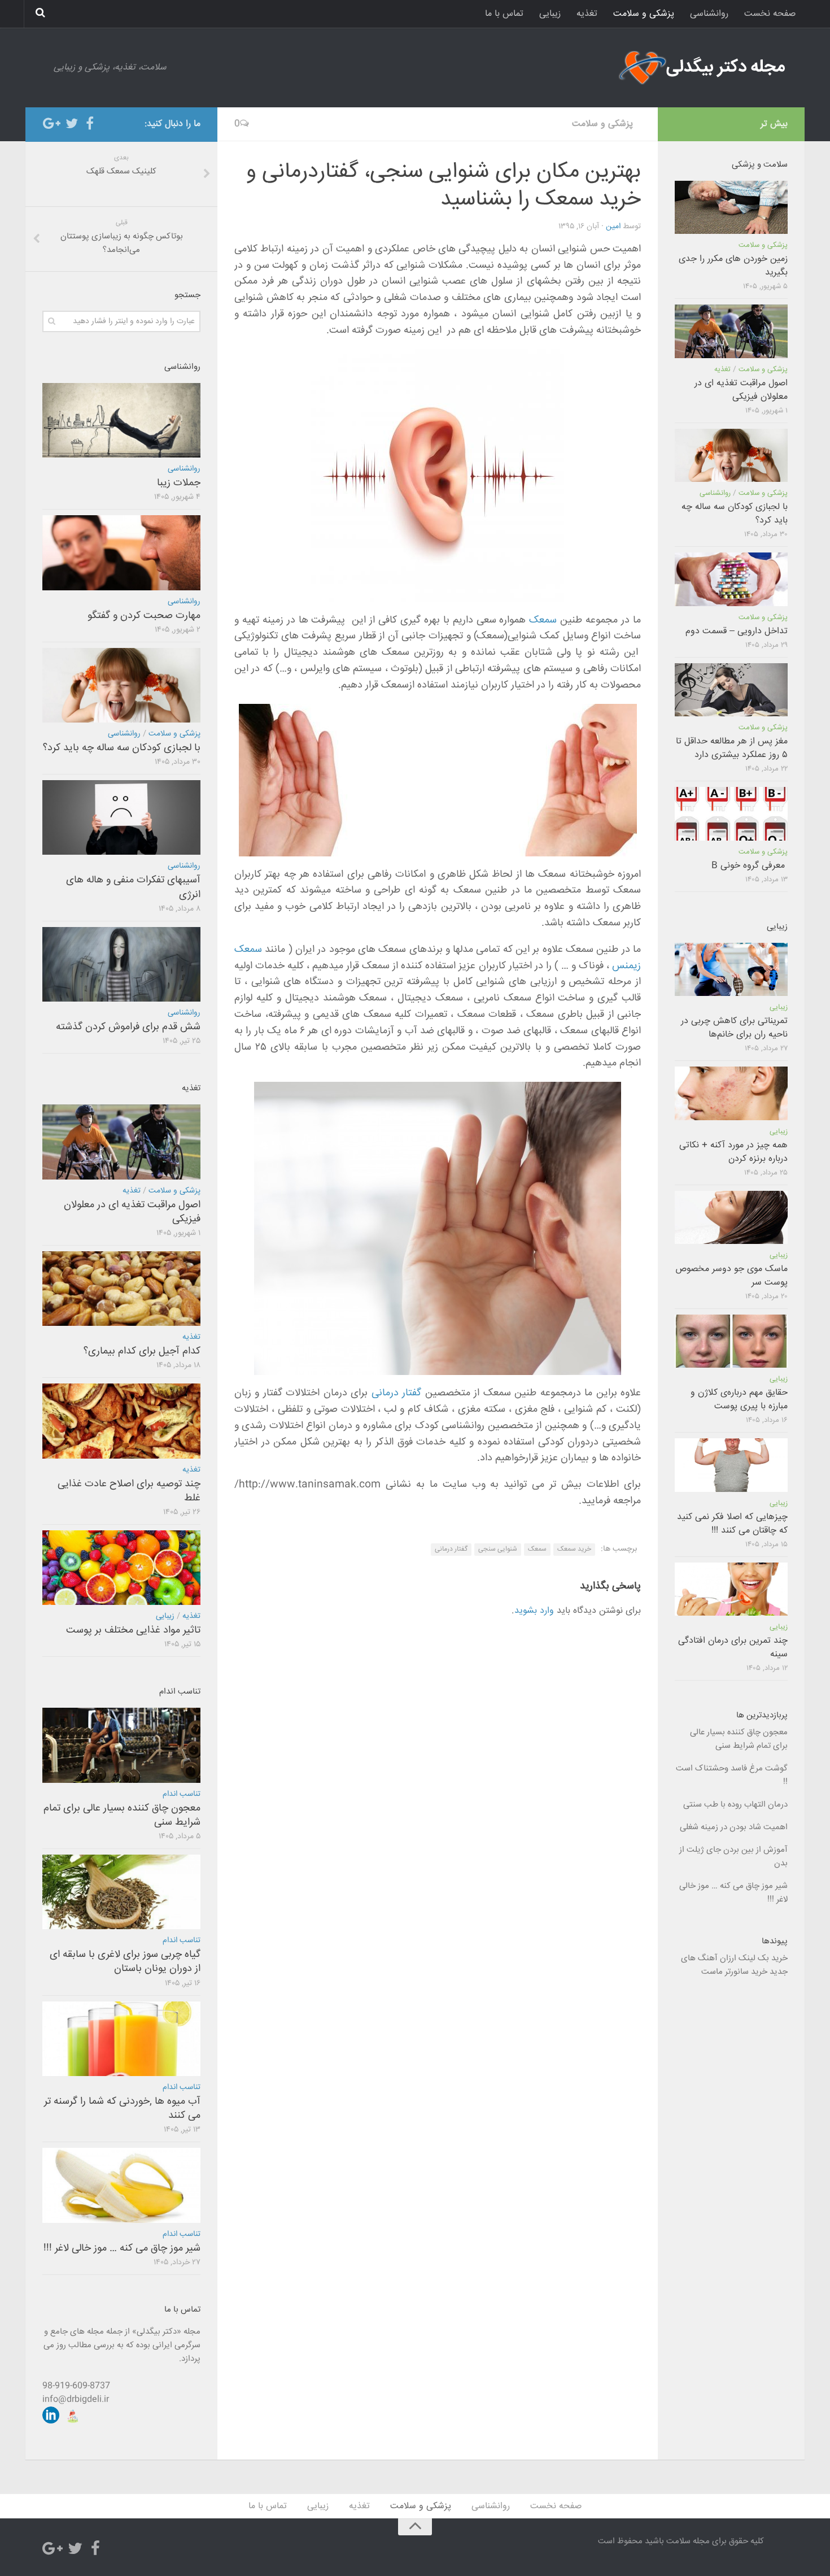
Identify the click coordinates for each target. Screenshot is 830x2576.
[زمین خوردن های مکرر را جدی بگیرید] (731, 207)
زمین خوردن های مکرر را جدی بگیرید (733, 266)
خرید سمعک (574, 1549)
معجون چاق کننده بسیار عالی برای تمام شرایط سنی (122, 1815)
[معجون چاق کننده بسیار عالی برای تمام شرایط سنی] (121, 1745)
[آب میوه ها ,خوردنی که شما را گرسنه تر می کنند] (121, 2039)
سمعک (543, 620)
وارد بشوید (534, 1611)
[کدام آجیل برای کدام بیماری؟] (121, 1289)
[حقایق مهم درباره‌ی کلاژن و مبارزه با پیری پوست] (731, 1341)
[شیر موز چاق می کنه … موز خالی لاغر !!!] (121, 2185)
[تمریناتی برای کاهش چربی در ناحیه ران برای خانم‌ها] (731, 969)
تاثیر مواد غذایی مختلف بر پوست (133, 1630)
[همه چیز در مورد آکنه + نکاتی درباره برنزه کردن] (731, 1093)
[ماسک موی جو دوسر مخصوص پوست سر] (731, 1217)
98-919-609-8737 (76, 2386)
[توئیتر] (72, 124)
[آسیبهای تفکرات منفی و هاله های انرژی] (121, 817)
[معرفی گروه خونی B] (731, 813)
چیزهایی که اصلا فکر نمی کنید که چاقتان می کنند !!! (732, 1524)
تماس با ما (504, 14)
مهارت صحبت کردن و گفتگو (144, 616)
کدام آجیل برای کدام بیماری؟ (142, 1351)
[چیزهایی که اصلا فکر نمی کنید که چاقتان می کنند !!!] (731, 1465)
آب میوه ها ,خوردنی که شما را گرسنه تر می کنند (122, 2109)
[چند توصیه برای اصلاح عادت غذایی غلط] (121, 1421)
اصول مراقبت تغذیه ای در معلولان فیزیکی (132, 1212)
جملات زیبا (179, 483)
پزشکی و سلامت (644, 14)
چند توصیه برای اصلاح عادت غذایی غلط (129, 1491)
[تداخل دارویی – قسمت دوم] (731, 579)
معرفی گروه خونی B (750, 866)
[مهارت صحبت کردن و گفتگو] (121, 552)
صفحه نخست (770, 14)
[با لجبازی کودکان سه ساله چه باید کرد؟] (121, 685)
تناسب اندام (182, 1794)
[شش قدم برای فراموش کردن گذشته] (121, 964)
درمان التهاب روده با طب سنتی (735, 1805)
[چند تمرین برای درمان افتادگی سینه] (731, 1589)
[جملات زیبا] (121, 420)
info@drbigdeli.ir (76, 2399)
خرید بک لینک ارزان (754, 1958)
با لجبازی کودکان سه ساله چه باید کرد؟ (122, 748)
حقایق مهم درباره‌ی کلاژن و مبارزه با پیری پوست (739, 1400)
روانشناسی (709, 14)
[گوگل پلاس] (54, 124)
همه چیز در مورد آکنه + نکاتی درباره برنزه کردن (733, 1152)
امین (613, 227)
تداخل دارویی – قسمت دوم (737, 631)
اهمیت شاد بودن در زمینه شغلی (734, 1827)
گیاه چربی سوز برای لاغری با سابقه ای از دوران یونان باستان (125, 1962)
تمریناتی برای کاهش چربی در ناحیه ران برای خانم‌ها (734, 1028)
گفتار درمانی (396, 1393)
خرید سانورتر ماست (734, 1972)
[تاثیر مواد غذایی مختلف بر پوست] (121, 1568)
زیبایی (550, 14)
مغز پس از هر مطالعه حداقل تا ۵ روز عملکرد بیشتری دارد (732, 748)
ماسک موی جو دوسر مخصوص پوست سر (731, 1276)
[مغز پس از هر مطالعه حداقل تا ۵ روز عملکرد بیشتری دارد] (731, 690)
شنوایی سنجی (498, 1549)
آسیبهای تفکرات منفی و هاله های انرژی (133, 887)
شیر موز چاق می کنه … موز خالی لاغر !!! (122, 2248)
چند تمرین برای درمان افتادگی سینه (733, 1648)
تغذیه (587, 14)
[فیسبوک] (90, 124)
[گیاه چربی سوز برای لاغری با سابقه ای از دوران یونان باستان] (121, 1892)
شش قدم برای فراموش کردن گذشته (128, 1027)
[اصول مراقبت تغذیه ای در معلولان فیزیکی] (121, 1142)
